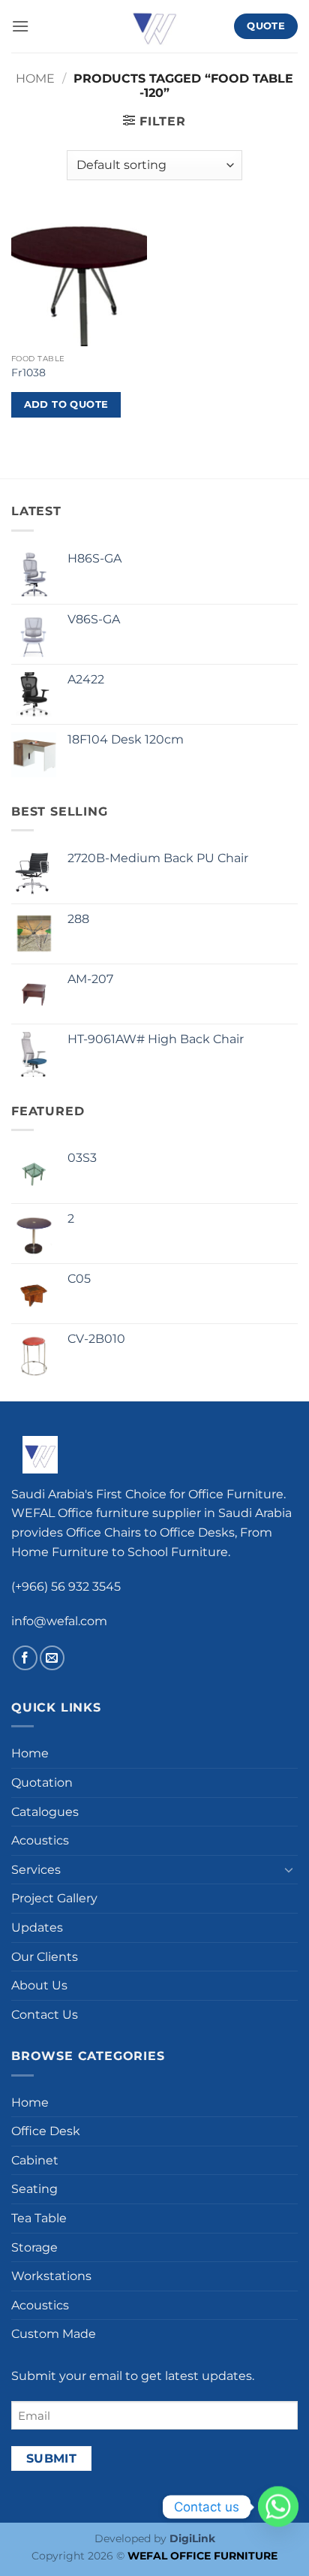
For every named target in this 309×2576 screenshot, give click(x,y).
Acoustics (40, 1840)
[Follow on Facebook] (25, 1658)
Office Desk (46, 2131)
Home (35, 78)
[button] (20, 26)
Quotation (42, 1783)
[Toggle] (289, 1869)
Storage (34, 2247)
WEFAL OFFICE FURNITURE (202, 2556)
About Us (39, 1985)
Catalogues (45, 1812)
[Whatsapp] (278, 2507)
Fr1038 (28, 373)
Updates (37, 1927)
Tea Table (39, 2218)
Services (36, 1870)
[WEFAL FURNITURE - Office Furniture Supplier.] (154, 26)
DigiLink (192, 2538)
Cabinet (35, 2160)
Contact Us (45, 2015)
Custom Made (54, 2334)
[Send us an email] (52, 1658)
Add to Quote (66, 404)
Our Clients (45, 1957)
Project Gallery (54, 1898)
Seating (34, 2189)
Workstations (51, 2276)
